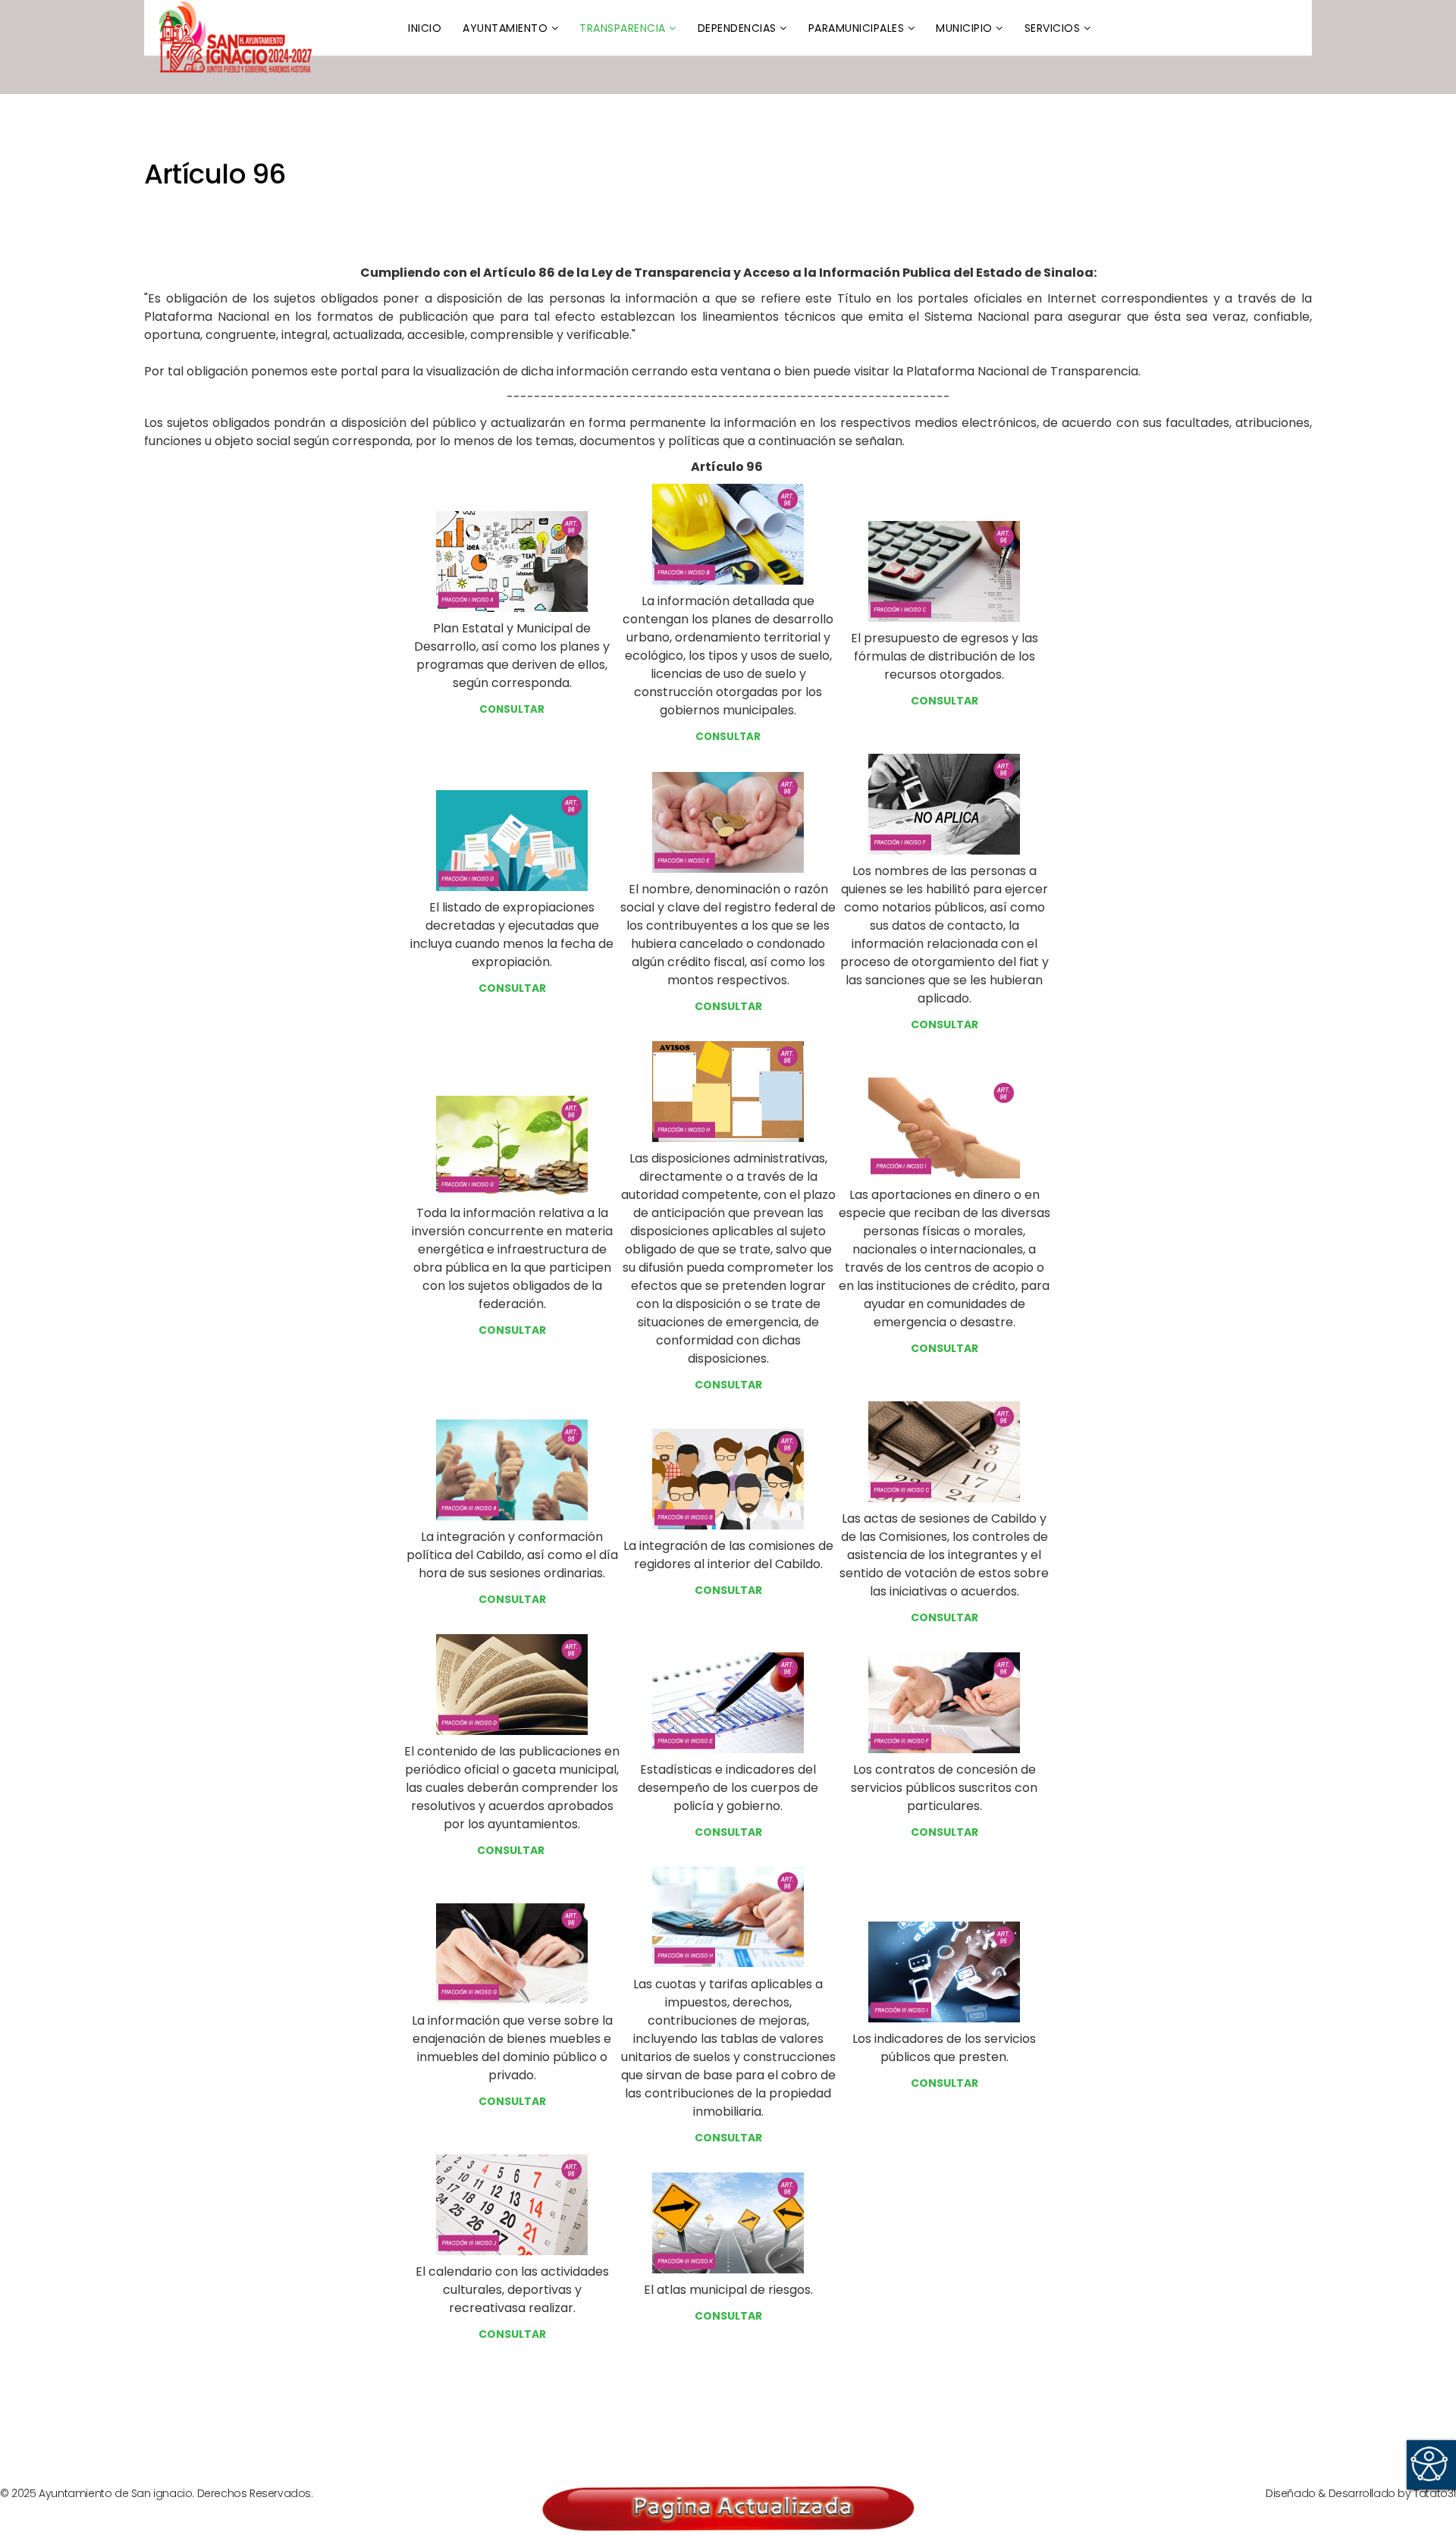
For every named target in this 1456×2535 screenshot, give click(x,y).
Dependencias (737, 28)
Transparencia (623, 28)
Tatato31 (1435, 2493)
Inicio (425, 28)
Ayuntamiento (505, 28)
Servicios (1053, 28)
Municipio (964, 28)
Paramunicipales (857, 28)
